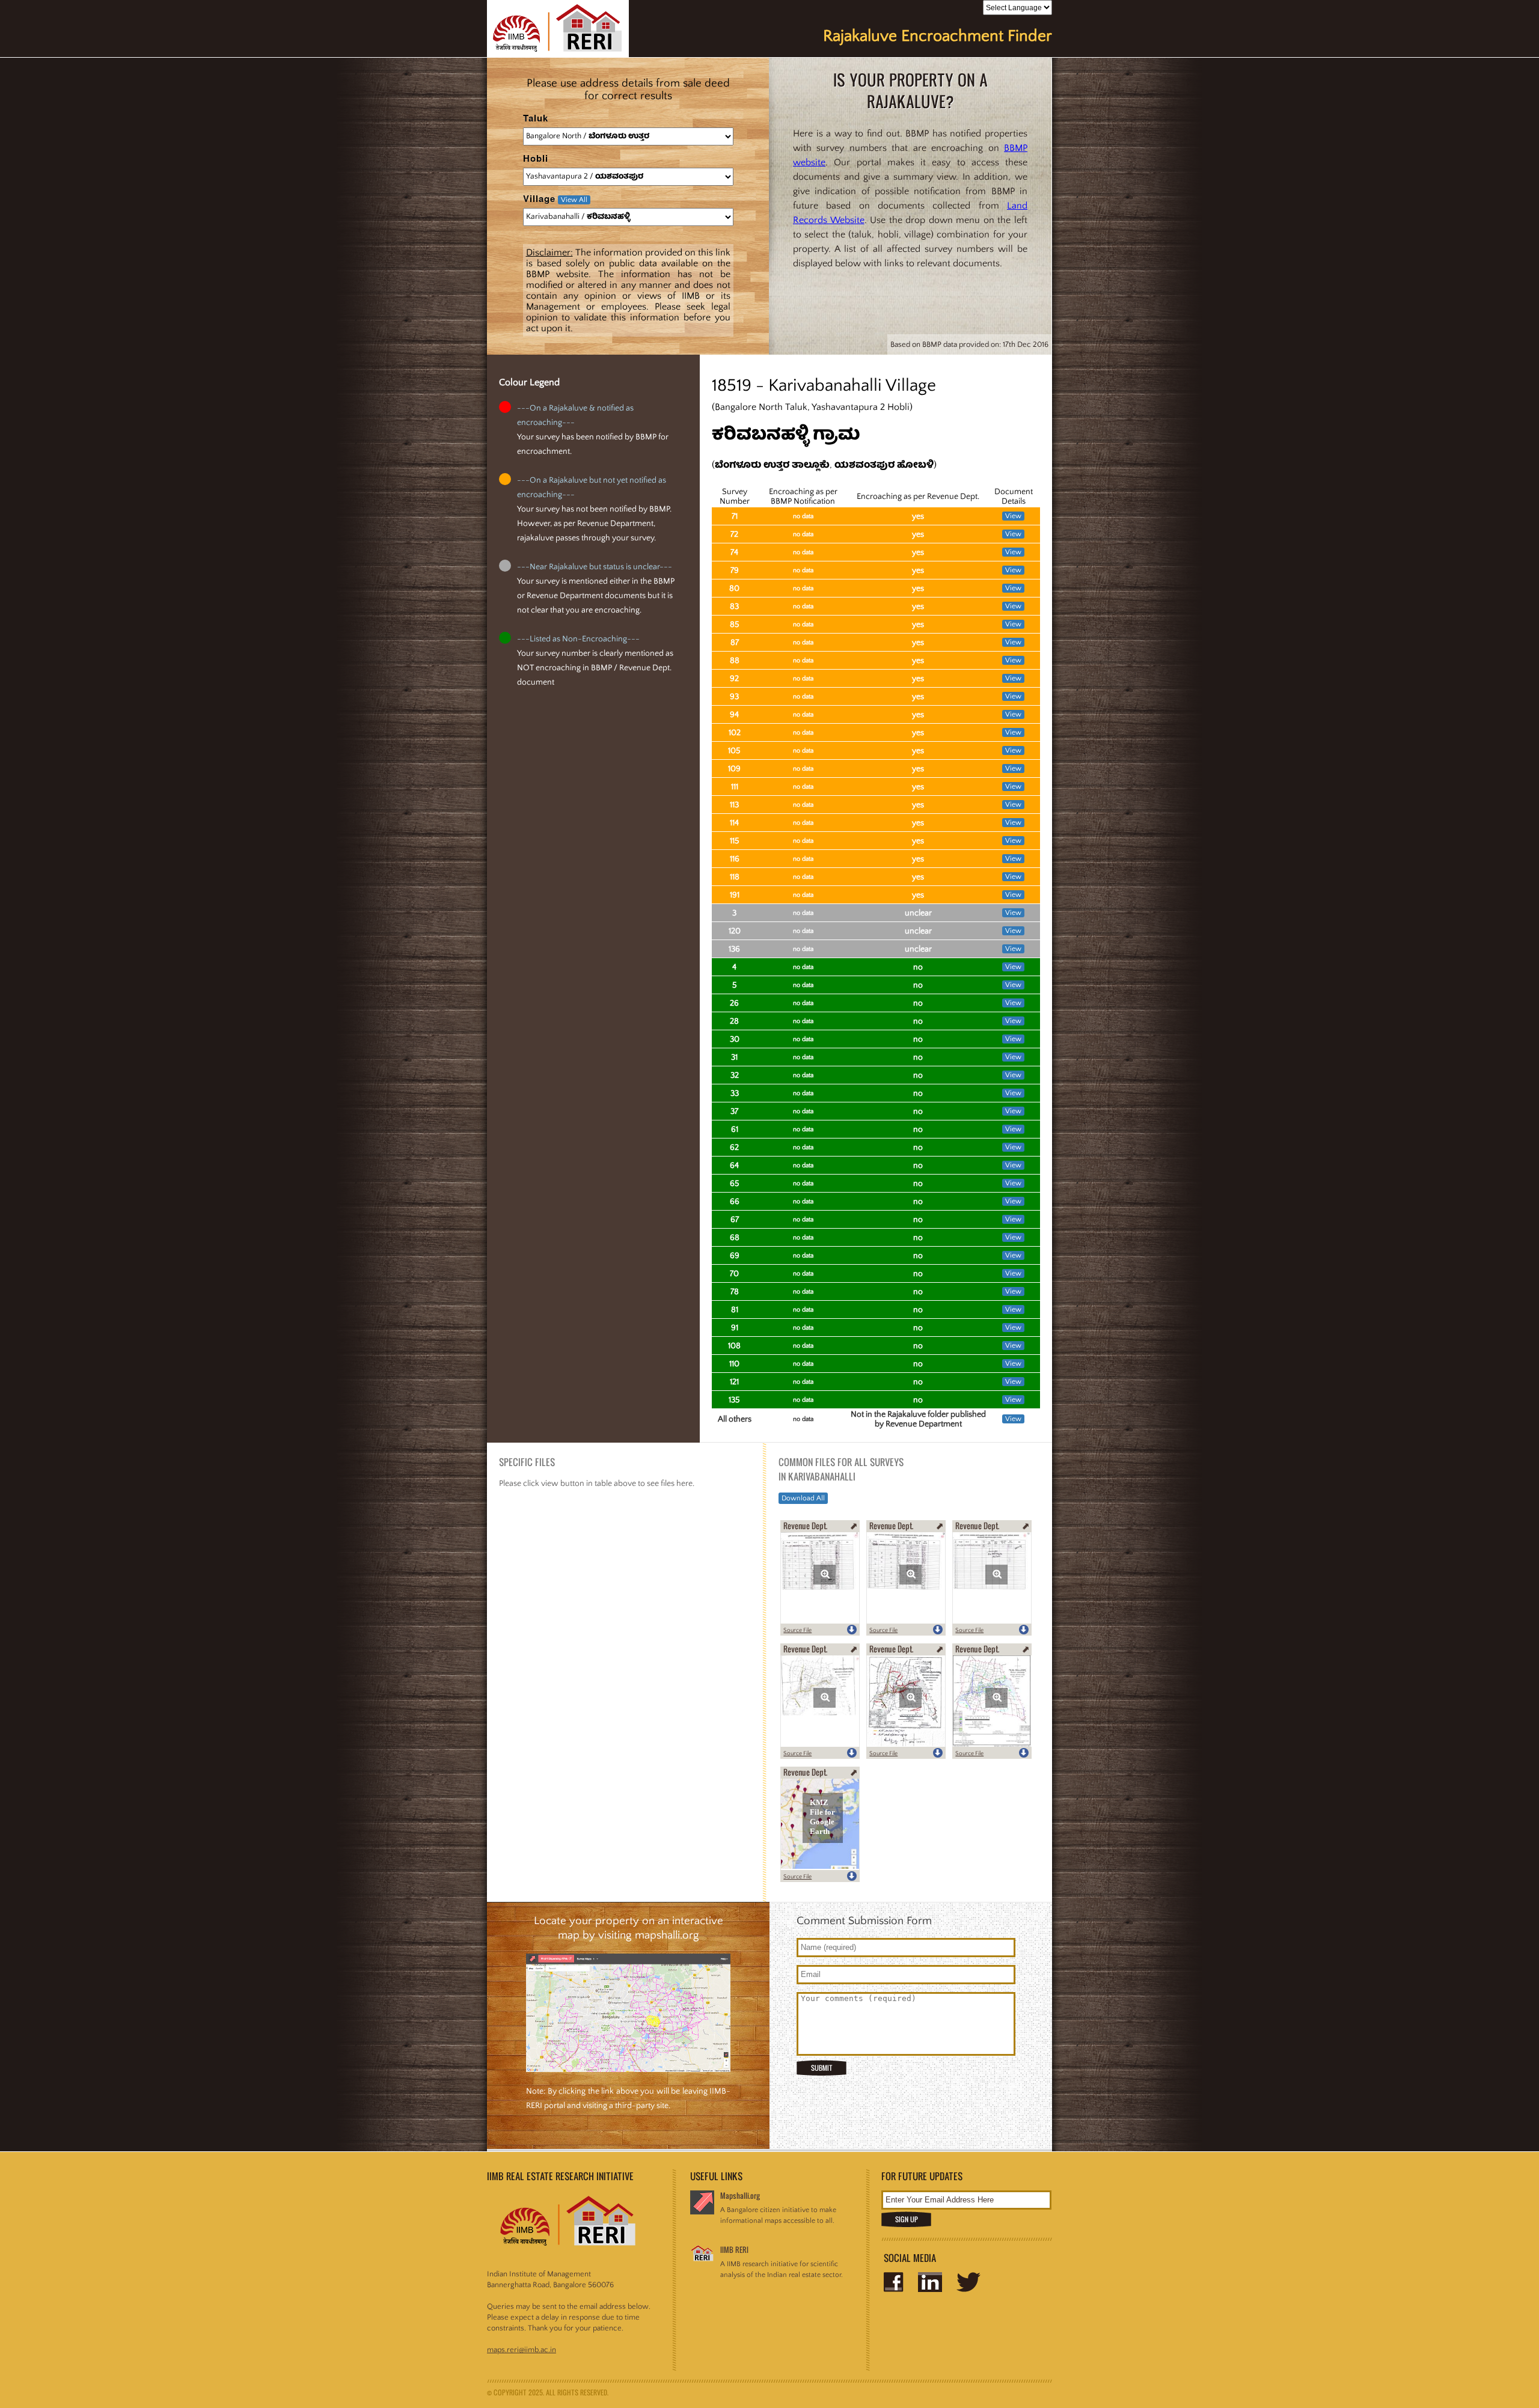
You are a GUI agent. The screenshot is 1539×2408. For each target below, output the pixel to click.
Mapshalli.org (740, 2196)
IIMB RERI (734, 2250)
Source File (797, 1630)
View (1013, 516)
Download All (803, 1498)
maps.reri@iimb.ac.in (522, 2350)
